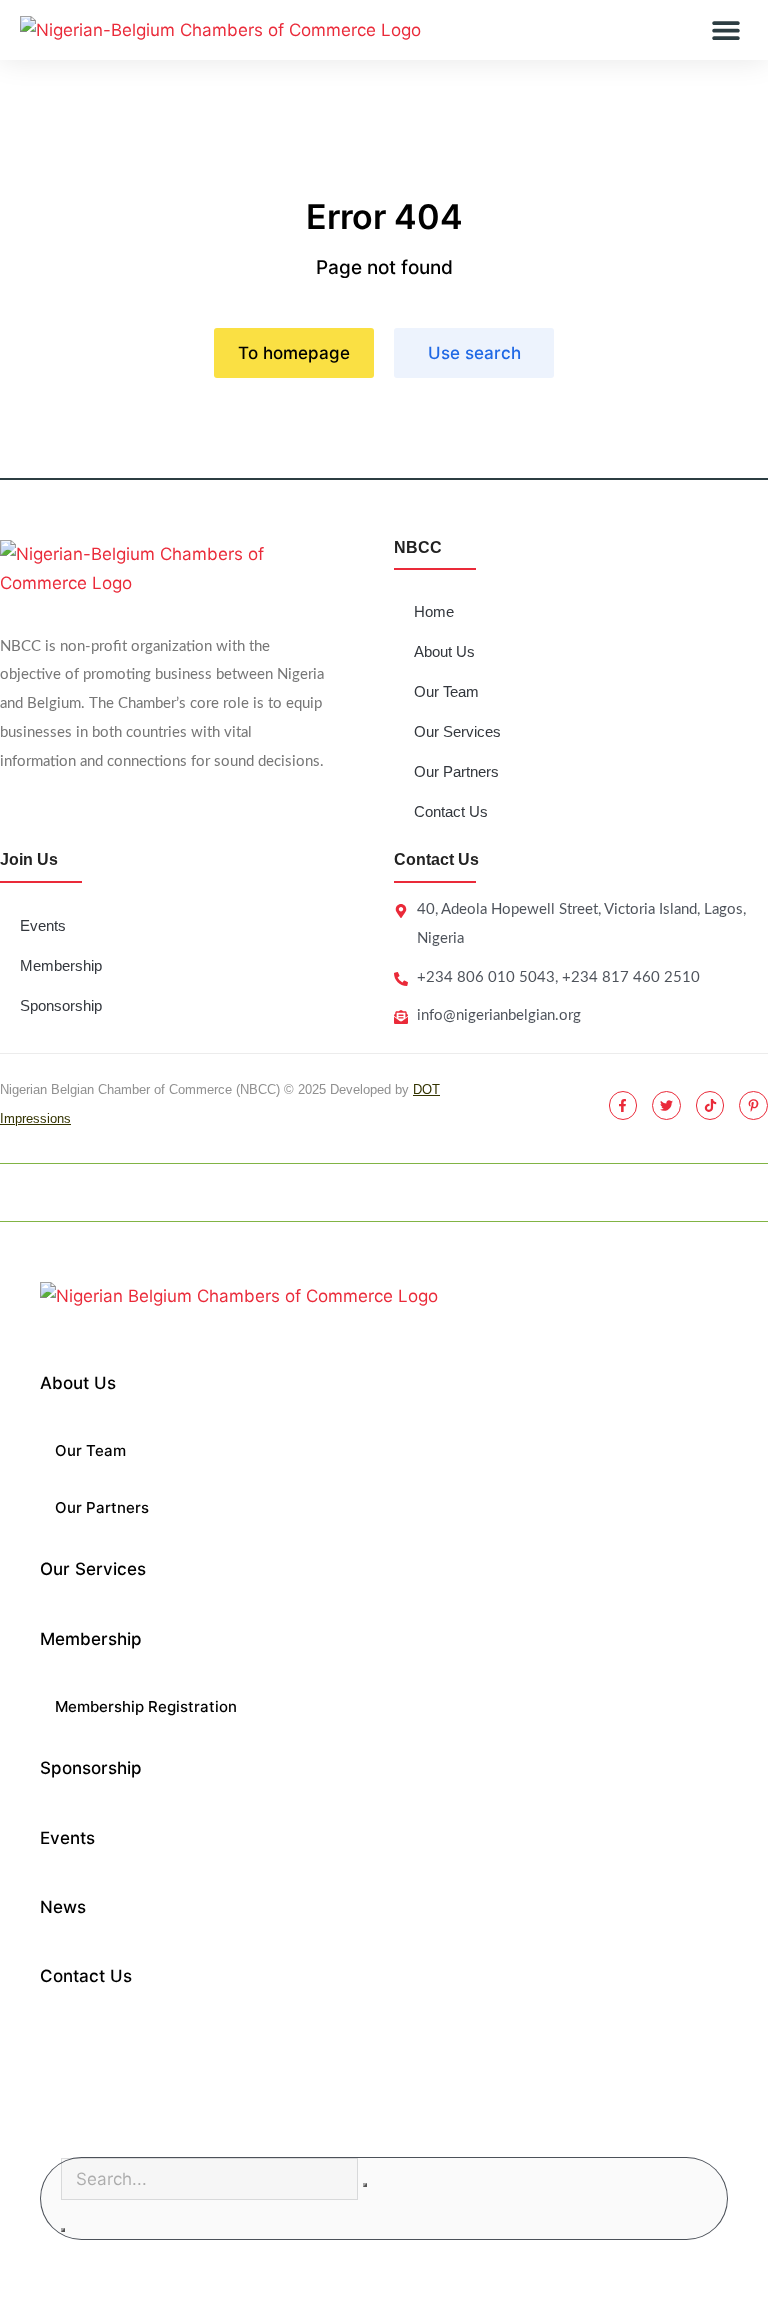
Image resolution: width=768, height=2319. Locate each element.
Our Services (457, 731)
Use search (474, 353)
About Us (444, 651)
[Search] (63, 2230)
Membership (61, 965)
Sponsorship (61, 1005)
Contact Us (451, 811)
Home (434, 611)
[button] (725, 30)
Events (43, 925)
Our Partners (456, 771)
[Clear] (365, 2185)
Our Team (446, 691)
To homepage (294, 353)
